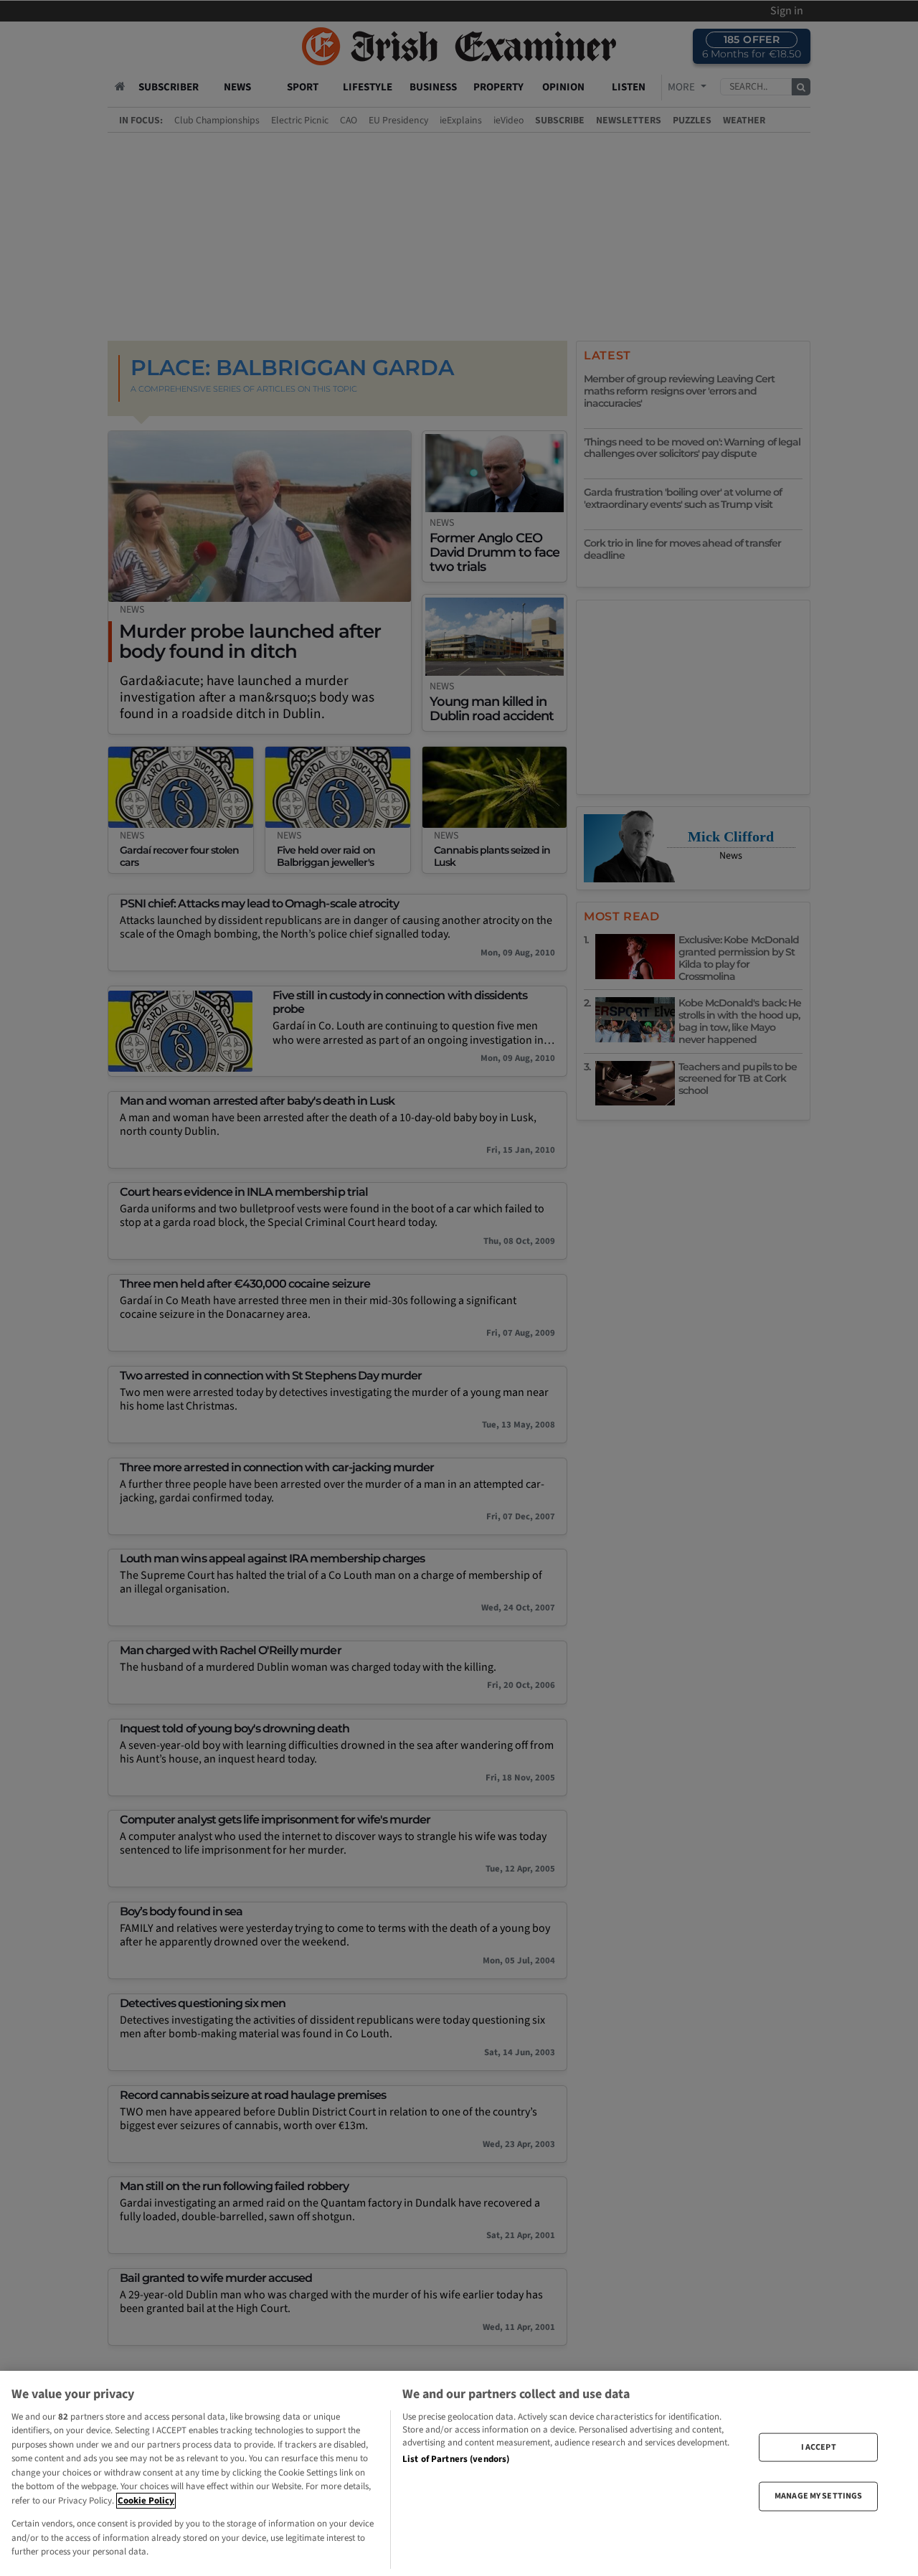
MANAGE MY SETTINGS (818, 2496)
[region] (459, 2473)
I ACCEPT (819, 2447)
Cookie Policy (146, 2501)
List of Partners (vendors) (456, 2459)
